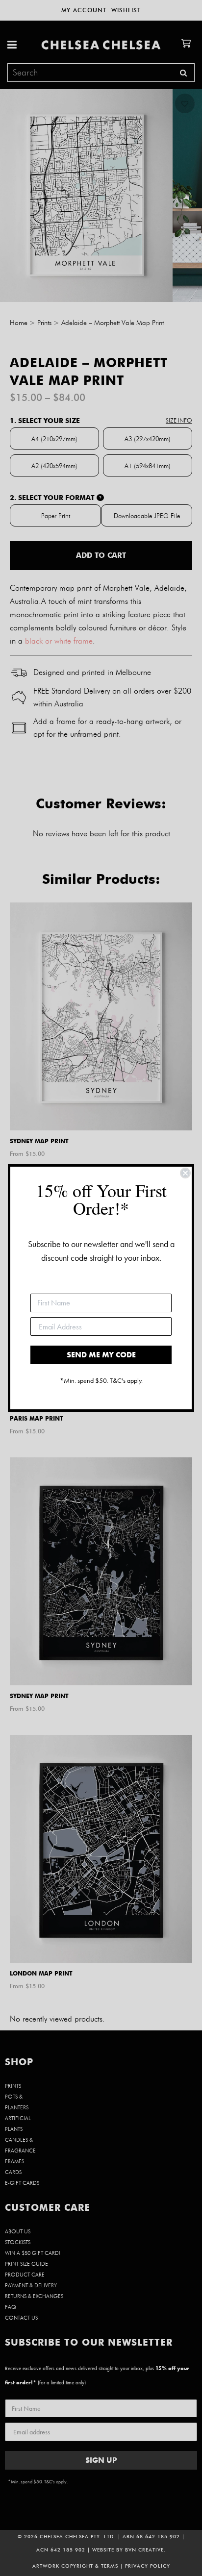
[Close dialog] (185, 1173)
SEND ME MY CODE (101, 1355)
